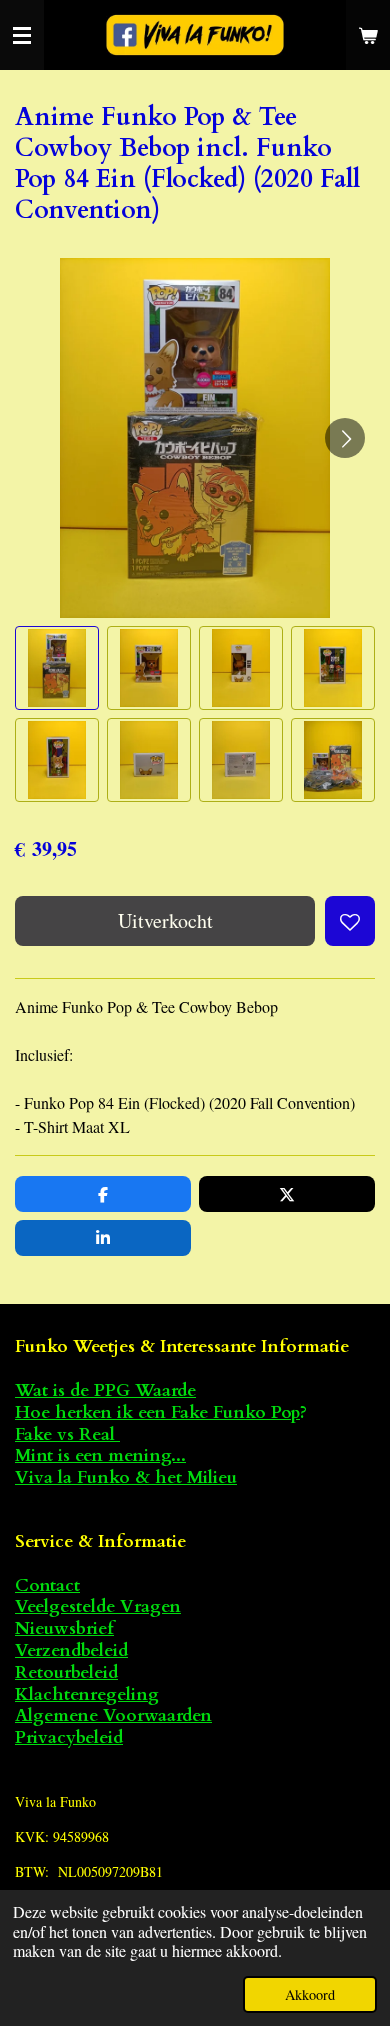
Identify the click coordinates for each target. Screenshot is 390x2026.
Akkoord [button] (310, 1994)
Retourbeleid (66, 1672)
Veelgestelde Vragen (98, 1606)
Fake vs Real (67, 1434)
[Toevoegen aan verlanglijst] (350, 921)
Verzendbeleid (71, 1650)
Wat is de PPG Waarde (105, 1390)
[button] (57, 668)
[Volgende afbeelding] (345, 438)
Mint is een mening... (100, 1455)
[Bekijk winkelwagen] (368, 35)
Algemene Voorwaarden (113, 1715)
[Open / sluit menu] (22, 35)
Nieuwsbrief (64, 1628)
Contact (47, 1585)
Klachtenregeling (87, 1694)
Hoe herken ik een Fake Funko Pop (157, 1412)
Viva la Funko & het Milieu (126, 1477)
